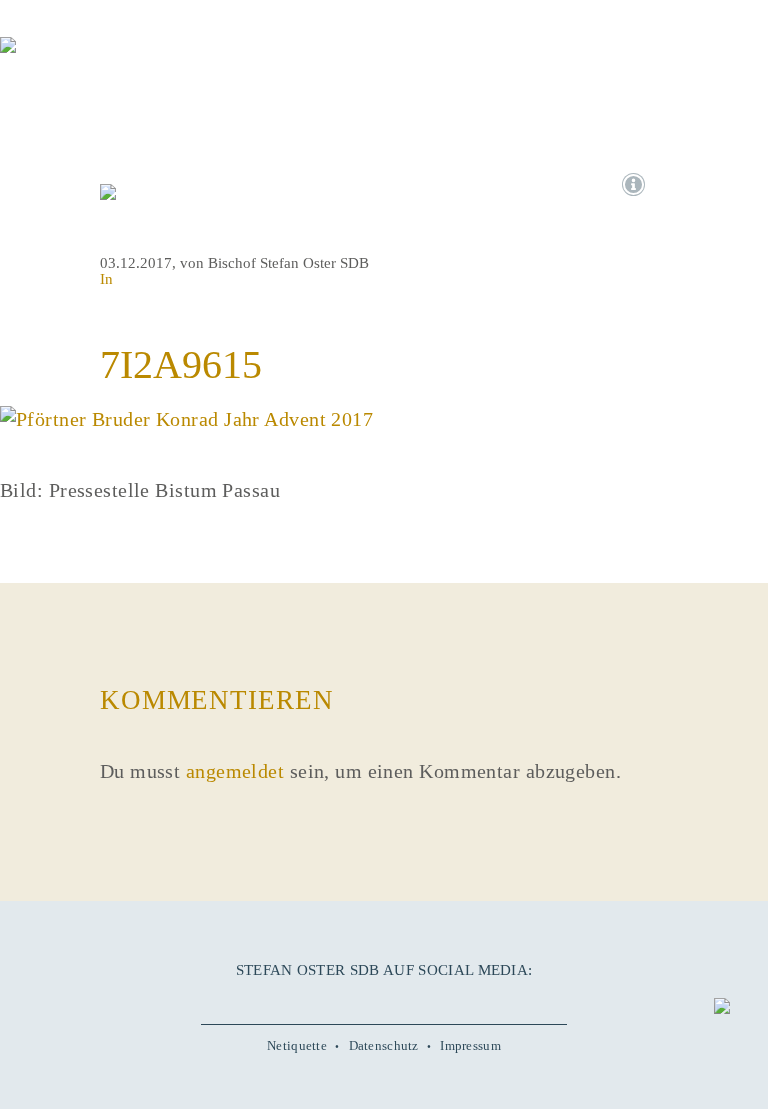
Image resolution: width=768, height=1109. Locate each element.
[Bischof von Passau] (120, 59)
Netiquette (297, 1046)
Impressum (470, 1046)
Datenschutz (384, 1046)
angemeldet (235, 771)
